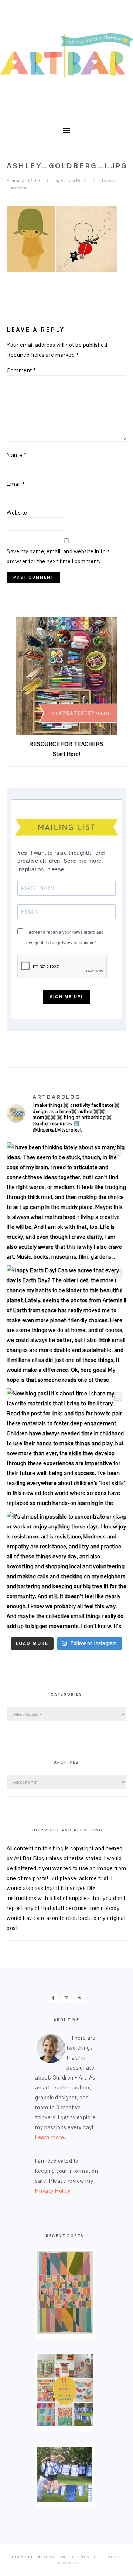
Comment (21, 370)
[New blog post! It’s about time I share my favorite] (66, 1448)
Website (17, 513)
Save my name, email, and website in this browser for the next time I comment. (58, 556)
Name (16, 455)
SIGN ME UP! (66, 997)
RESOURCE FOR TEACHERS (66, 744)
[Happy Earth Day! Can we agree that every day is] (66, 1325)
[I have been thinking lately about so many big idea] (66, 1202)
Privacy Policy (53, 2191)
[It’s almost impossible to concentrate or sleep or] (66, 1571)
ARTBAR (66, 58)
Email (16, 484)
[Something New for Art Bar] (65, 2332)
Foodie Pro (72, 2557)
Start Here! (67, 754)
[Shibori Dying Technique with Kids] (65, 2500)
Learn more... (52, 2137)
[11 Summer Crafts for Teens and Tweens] (65, 2424)
